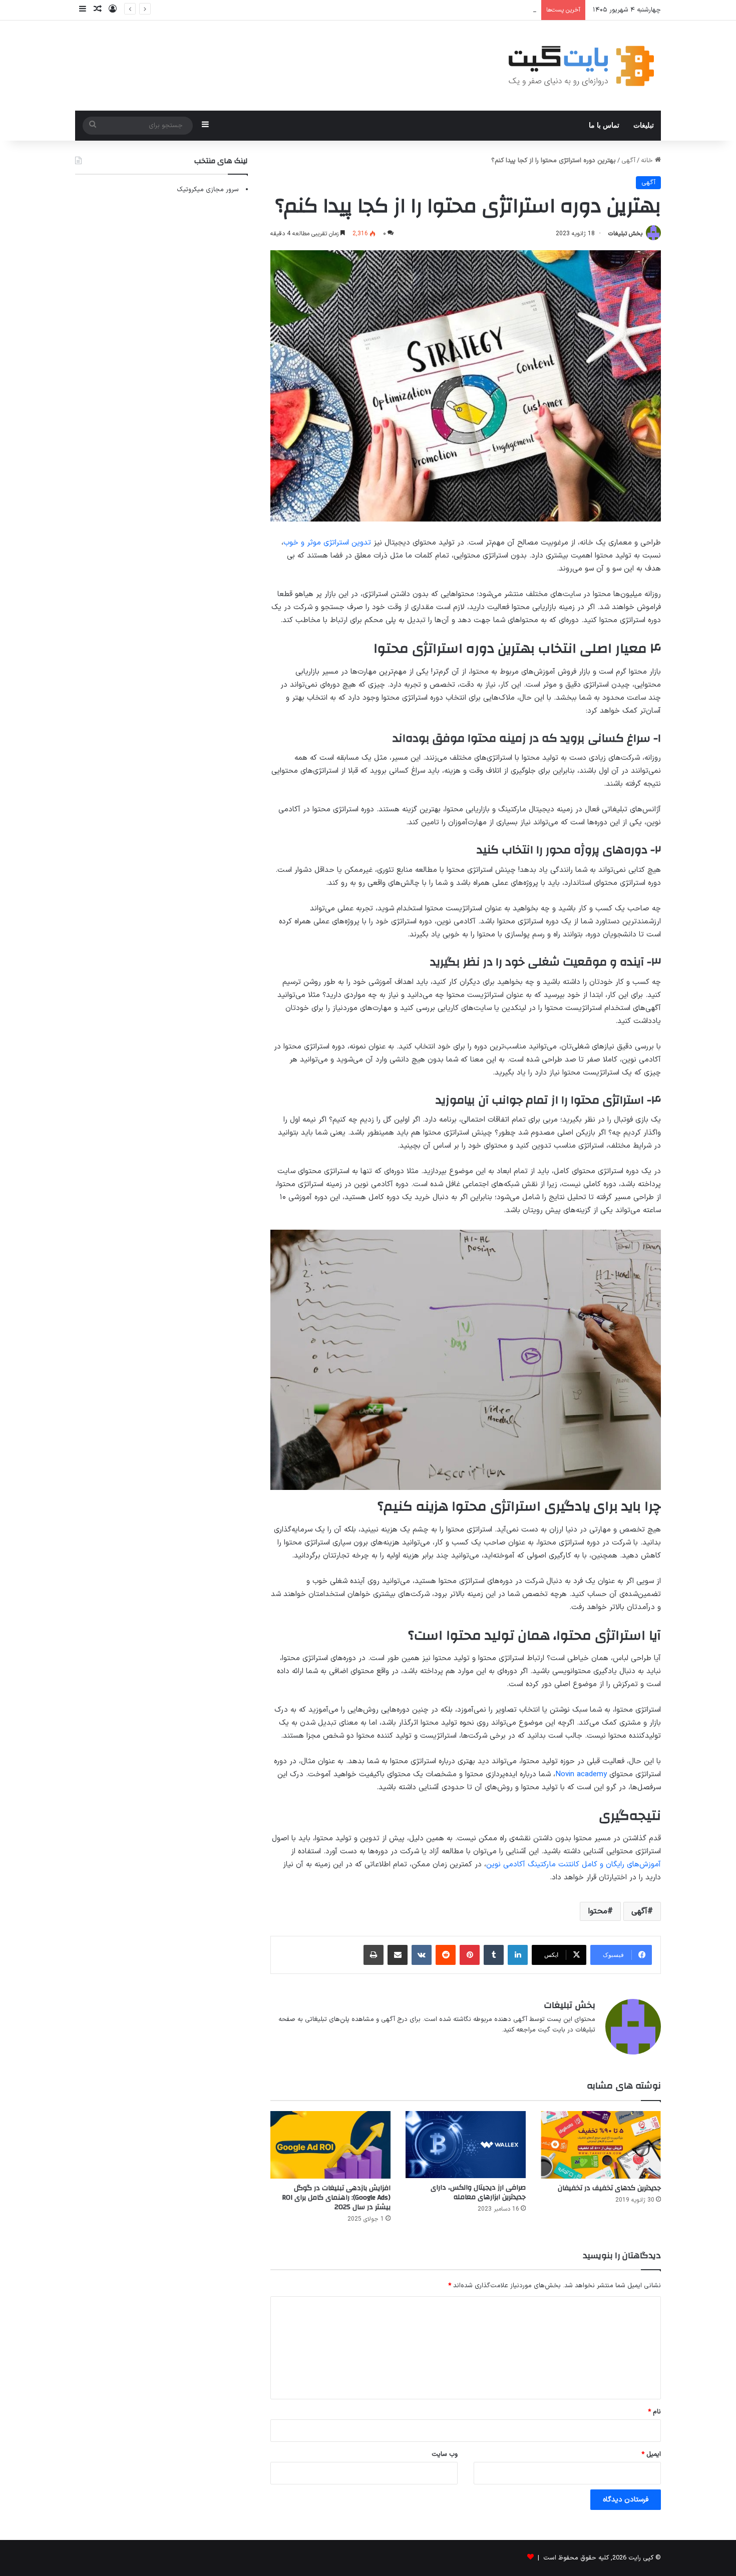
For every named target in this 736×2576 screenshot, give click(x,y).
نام (654, 2412)
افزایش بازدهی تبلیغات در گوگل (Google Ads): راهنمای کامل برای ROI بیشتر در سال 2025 (336, 2198)
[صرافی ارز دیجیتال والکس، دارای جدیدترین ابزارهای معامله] (466, 2145)
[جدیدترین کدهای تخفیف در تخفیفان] (601, 2145)
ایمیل (651, 2454)
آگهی (628, 161)
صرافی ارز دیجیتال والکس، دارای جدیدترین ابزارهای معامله (478, 2192)
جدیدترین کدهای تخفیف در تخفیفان (609, 2188)
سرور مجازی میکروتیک (208, 190)
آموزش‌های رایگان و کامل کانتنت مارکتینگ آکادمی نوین (574, 1865)
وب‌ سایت (445, 2454)
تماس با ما (604, 125)
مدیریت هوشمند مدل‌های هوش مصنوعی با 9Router (465, 10)
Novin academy (581, 1774)
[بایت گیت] (582, 66)
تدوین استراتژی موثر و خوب (327, 543)
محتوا (598, 1911)
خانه (648, 161)
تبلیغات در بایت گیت (567, 2030)
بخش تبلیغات (625, 234)
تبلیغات (644, 125)
